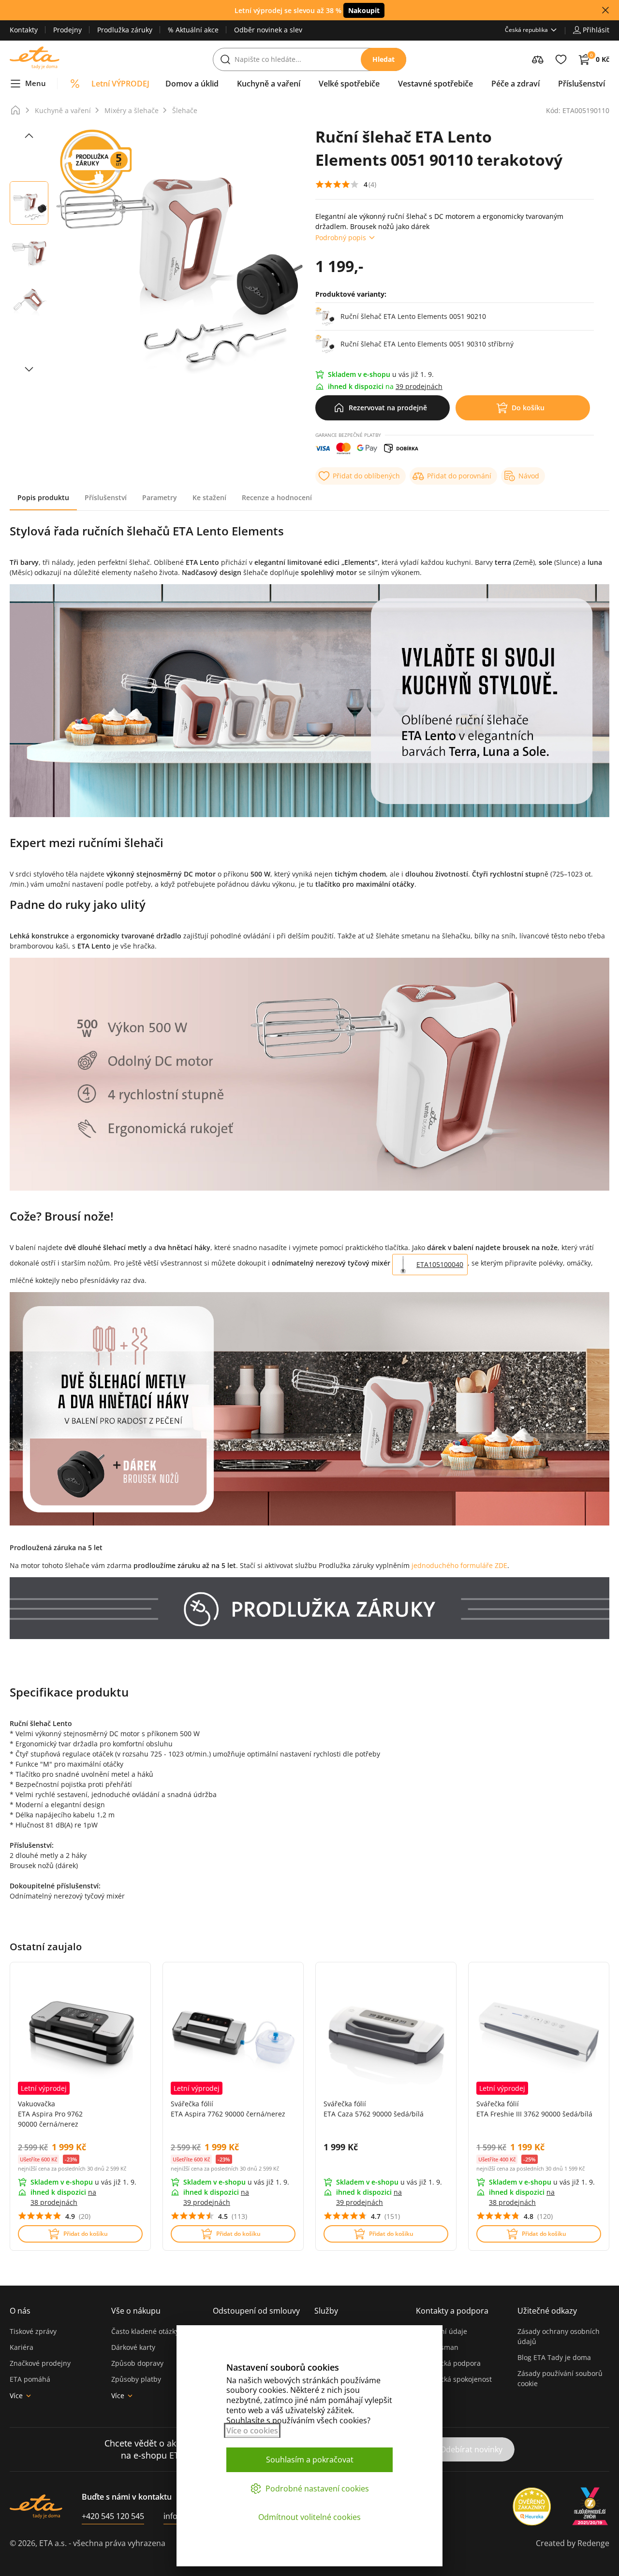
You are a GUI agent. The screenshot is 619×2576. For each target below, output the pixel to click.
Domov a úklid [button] (192, 84)
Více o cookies (252, 2431)
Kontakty (24, 30)
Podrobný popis (341, 237)
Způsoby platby (136, 2379)
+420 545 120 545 (113, 2516)
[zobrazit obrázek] (29, 136)
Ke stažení (209, 497)
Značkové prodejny (40, 2363)
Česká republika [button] (526, 30)
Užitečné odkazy (547, 2311)
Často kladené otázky (145, 2331)
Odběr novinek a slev (268, 30)
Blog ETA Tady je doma (554, 2357)
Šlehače (185, 110)
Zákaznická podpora (448, 2363)
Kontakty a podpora (452, 2311)
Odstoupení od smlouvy (256, 2311)
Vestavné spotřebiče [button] (435, 84)
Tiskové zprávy (33, 2331)
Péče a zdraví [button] (516, 84)
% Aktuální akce (193, 30)
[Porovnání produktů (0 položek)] (538, 59)
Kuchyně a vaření (63, 110)
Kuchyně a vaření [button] (269, 84)
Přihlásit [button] (596, 30)
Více (16, 2396)
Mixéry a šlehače (132, 110)
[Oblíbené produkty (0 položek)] (561, 59)
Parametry (160, 497)
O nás (20, 2311)
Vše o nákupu (136, 2311)
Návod (529, 476)
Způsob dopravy (137, 2363)
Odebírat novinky (471, 2449)
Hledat (383, 59)
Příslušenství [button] (582, 84)
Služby (326, 2311)
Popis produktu (43, 497)
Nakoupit (364, 10)
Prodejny (67, 30)
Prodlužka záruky (125, 30)
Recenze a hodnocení (277, 497)
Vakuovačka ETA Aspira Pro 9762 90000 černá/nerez (50, 2114)
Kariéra (22, 2347)
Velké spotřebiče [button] (349, 84)
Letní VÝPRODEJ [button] (120, 84)
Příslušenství (106, 497)
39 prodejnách (419, 386)
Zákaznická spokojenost (454, 2379)
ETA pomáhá (30, 2379)
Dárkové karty (133, 2347)
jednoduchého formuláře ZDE (459, 1565)
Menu (36, 83)
